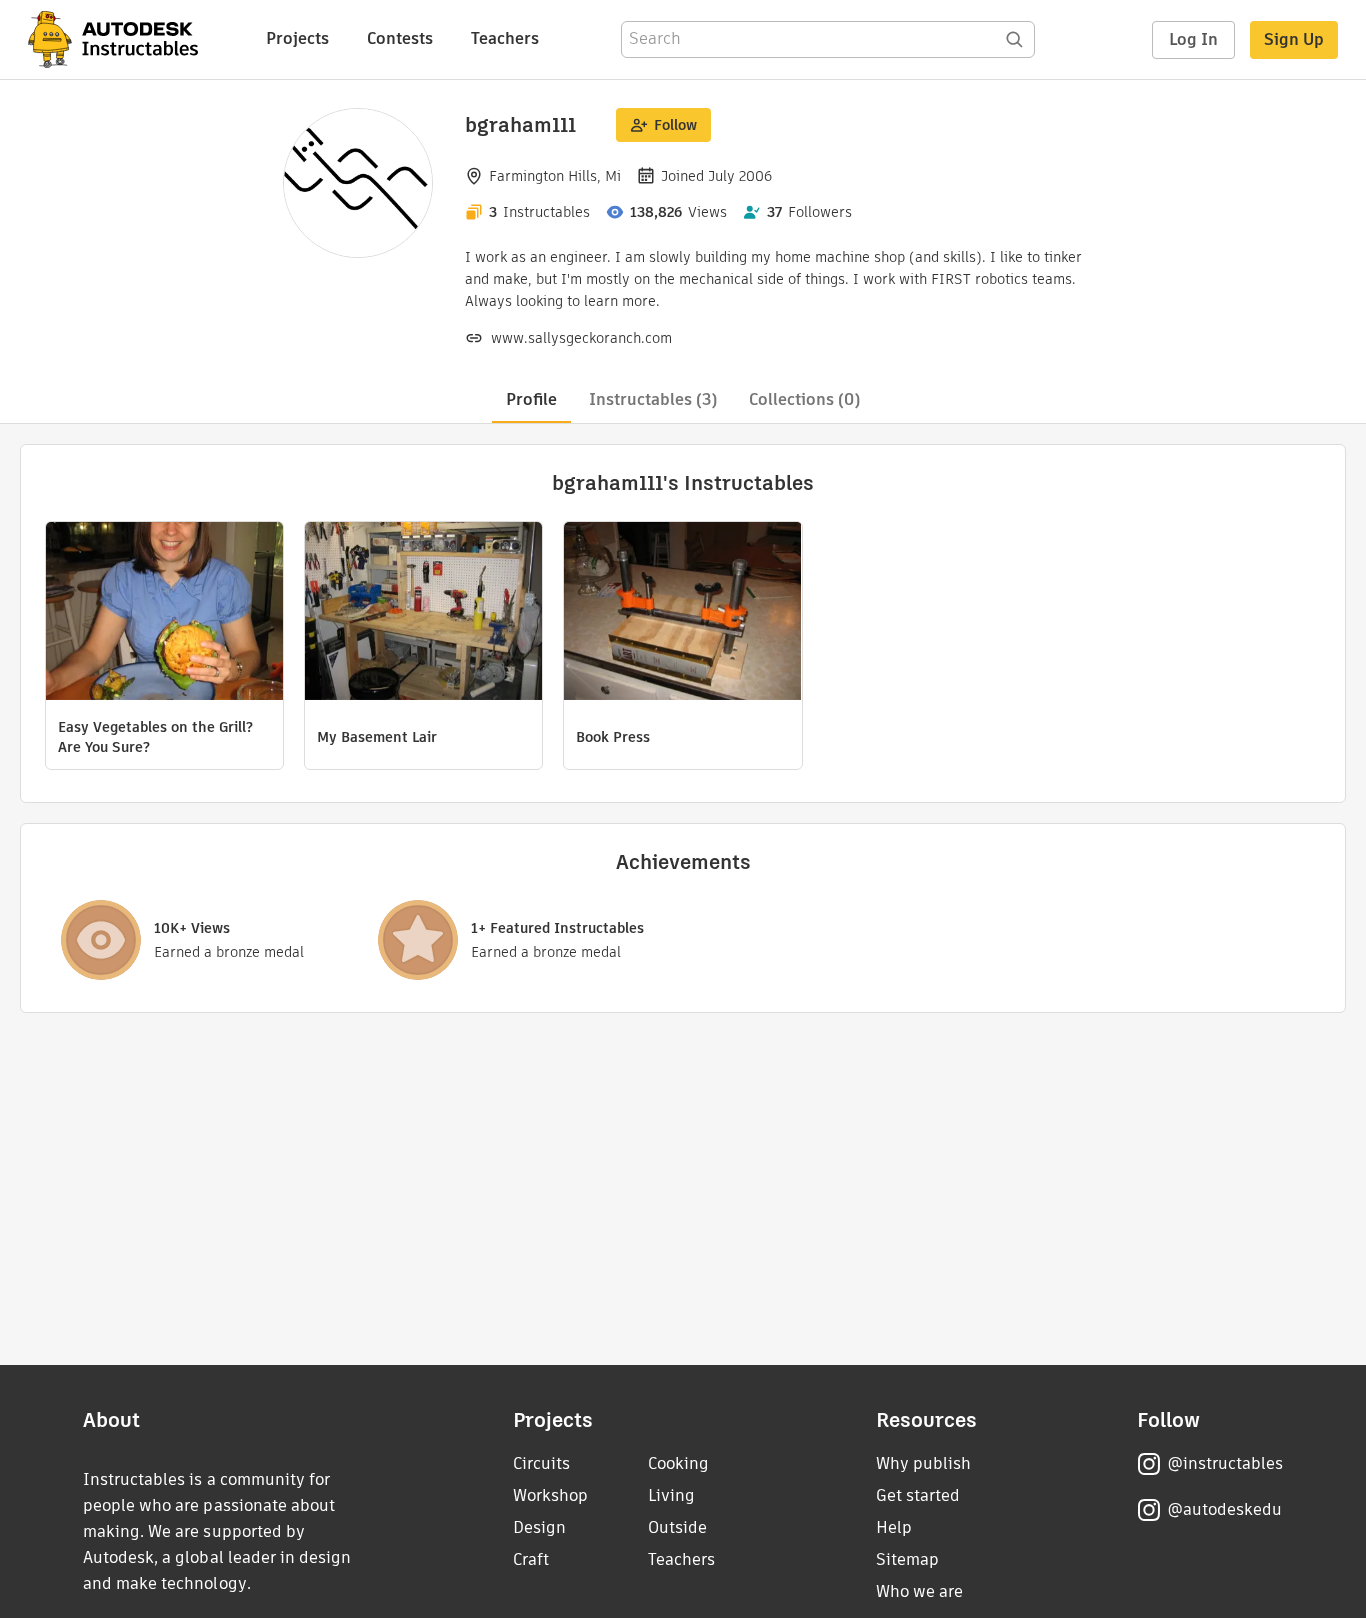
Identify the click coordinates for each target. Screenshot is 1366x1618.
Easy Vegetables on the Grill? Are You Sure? (155, 737)
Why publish (923, 1463)
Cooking (678, 1463)
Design (539, 1527)
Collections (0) (804, 399)
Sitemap (907, 1559)
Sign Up (1294, 39)
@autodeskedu (1224, 1509)
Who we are (919, 1591)
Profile (531, 399)
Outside (677, 1527)
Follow (675, 125)
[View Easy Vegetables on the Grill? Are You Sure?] (164, 613)
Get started (918, 1495)
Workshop (550, 1495)
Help (894, 1527)
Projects (297, 38)
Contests (400, 38)
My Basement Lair (377, 737)
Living (671, 1495)
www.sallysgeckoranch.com (581, 338)
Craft (531, 1559)
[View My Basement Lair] (423, 613)
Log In (1193, 39)
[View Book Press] (682, 613)
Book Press (613, 737)
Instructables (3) (653, 399)
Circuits (541, 1463)
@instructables (1225, 1463)
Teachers (505, 38)
